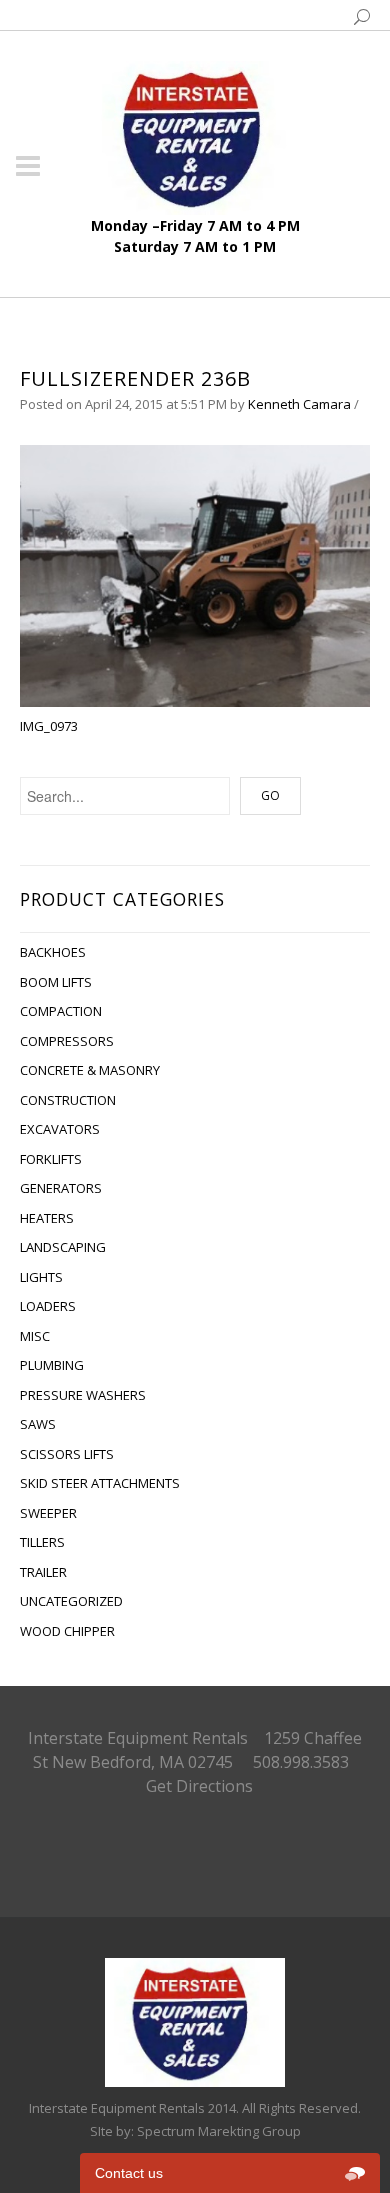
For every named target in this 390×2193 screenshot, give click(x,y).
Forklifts (51, 1159)
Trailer (43, 1572)
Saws (38, 1424)
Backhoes (53, 952)
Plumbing (52, 1365)
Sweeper (48, 1513)
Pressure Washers (83, 1395)
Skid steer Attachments (100, 1483)
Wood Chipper (67, 1631)
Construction (68, 1100)
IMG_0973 (49, 726)
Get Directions (199, 1786)
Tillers (42, 1542)
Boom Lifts (56, 982)
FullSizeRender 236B (135, 378)
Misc (35, 1336)
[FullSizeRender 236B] (195, 575)
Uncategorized (71, 1601)
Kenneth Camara (299, 404)
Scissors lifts (67, 1454)
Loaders (48, 1306)
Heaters (47, 1218)
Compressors (67, 1041)
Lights (41, 1277)
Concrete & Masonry (90, 1070)
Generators (61, 1188)
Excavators (60, 1129)
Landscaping (63, 1247)
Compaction (61, 1011)
